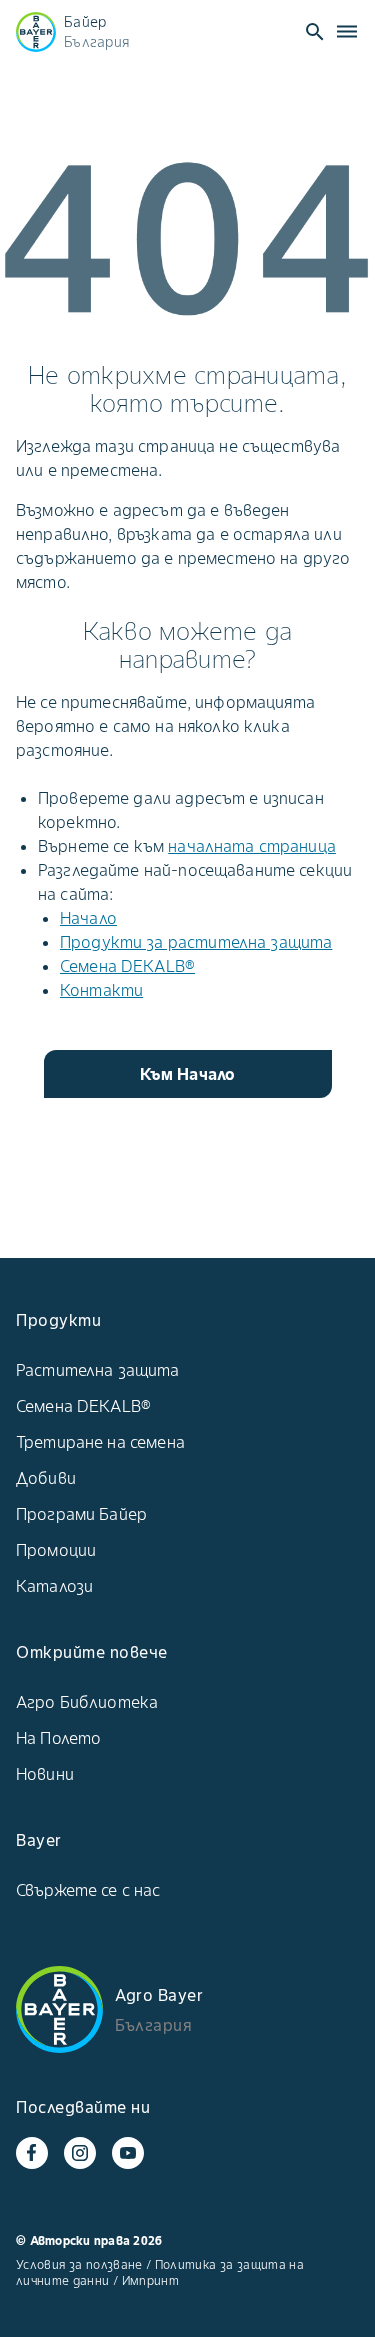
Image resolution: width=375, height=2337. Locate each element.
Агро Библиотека (87, 1702)
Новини (45, 1774)
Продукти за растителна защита (196, 942)
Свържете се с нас (88, 1890)
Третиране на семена (100, 1442)
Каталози (54, 1586)
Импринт (150, 2280)
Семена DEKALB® (127, 966)
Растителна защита (98, 1370)
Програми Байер (81, 1514)
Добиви (46, 1478)
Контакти (101, 990)
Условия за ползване (79, 2264)
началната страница (252, 846)
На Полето (58, 1738)
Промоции (56, 1550)
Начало (88, 918)
